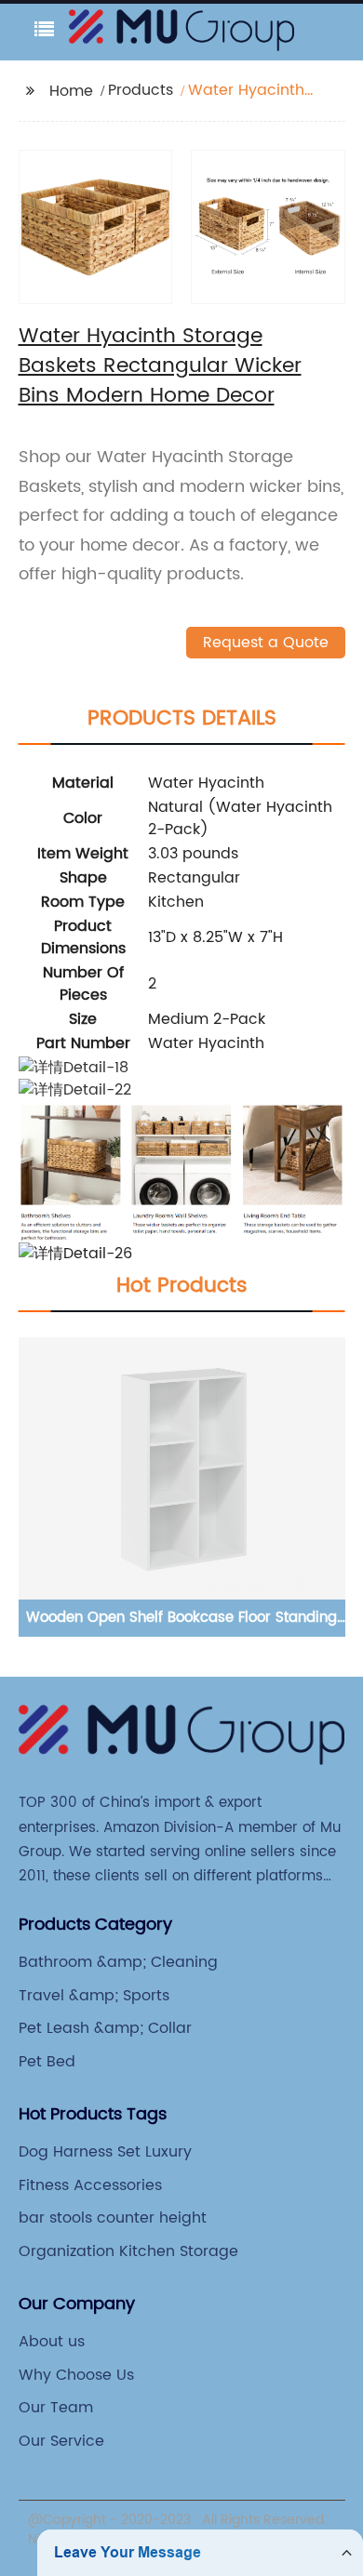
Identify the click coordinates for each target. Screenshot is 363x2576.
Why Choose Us (76, 2375)
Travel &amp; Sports (94, 1996)
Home (71, 91)
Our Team (56, 2408)
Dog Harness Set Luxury (105, 2152)
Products (141, 90)
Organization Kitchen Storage (128, 2251)
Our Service (61, 2441)
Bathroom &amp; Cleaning (118, 1962)
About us (52, 2342)
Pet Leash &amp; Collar (105, 2028)
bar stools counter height (113, 2218)
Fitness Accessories (90, 2185)
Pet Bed (47, 2062)
